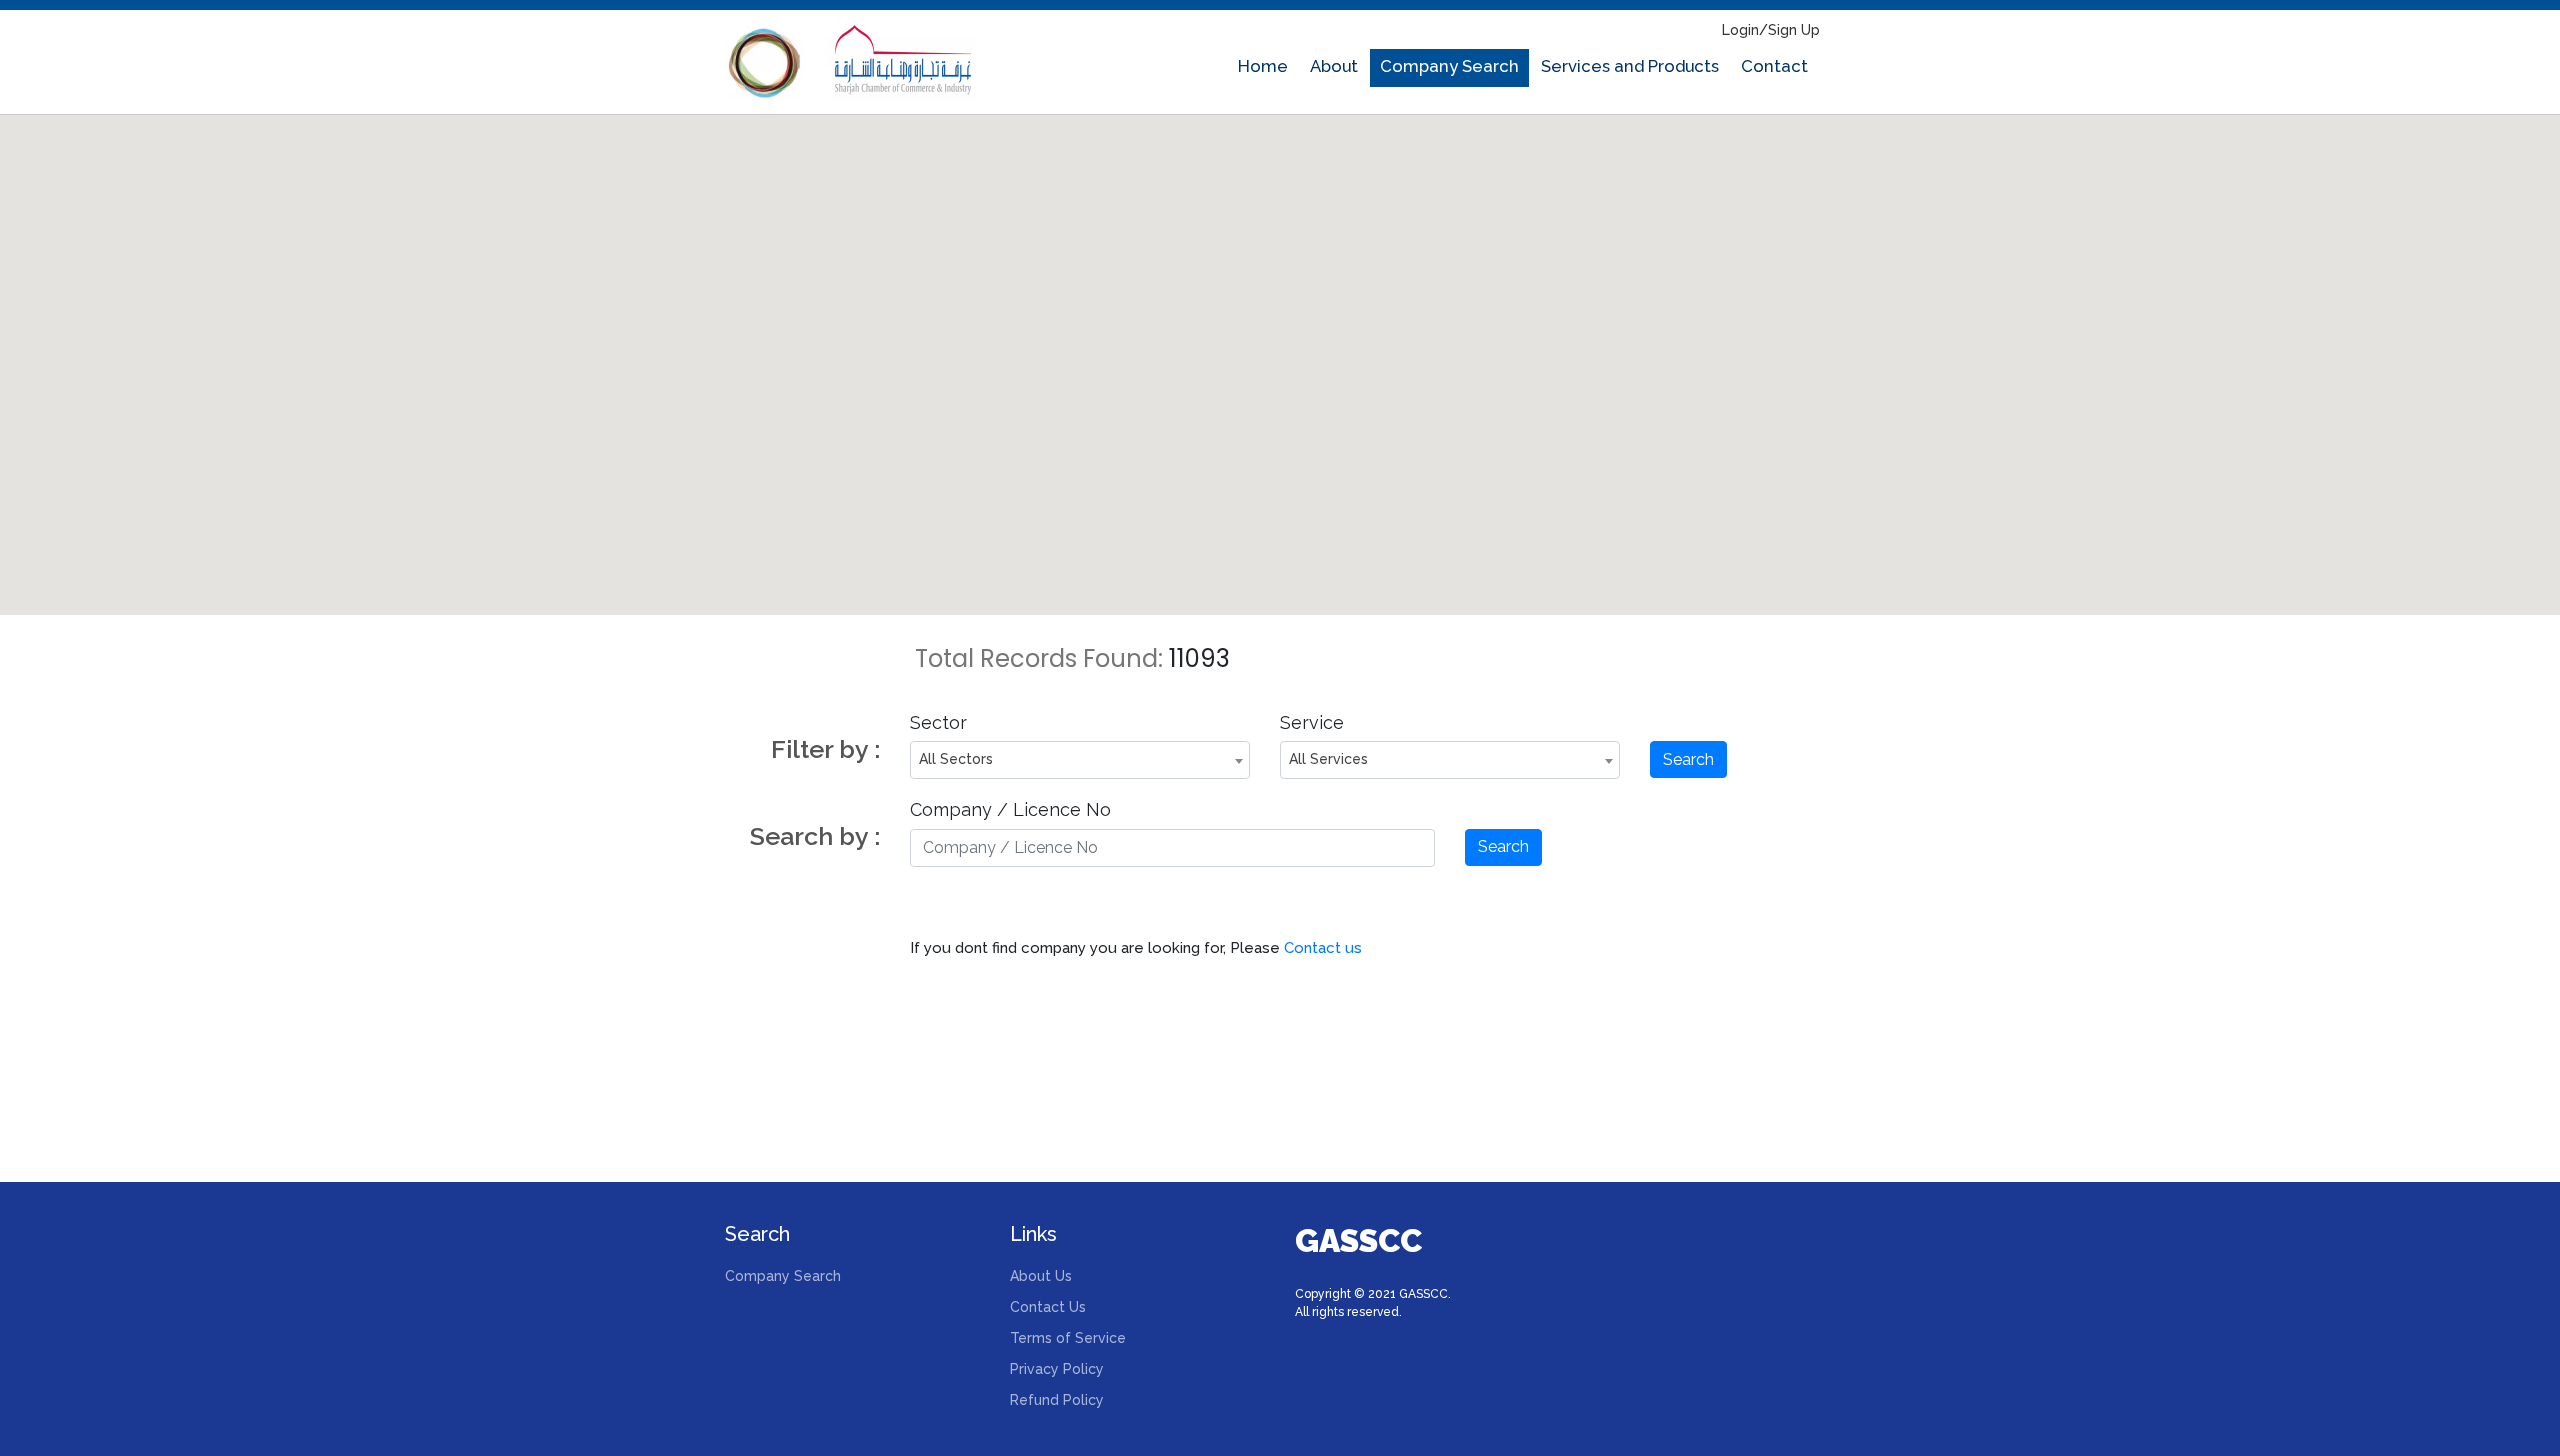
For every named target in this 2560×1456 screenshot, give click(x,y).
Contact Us (1048, 1307)
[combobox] (1080, 760)
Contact (1774, 66)
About (1334, 66)
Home (1263, 66)
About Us (1041, 1276)
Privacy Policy (1057, 1369)
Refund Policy (1057, 1400)
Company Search (1449, 66)
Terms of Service (1068, 1338)
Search (1688, 759)
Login (1740, 30)
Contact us (1323, 948)
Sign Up (1794, 30)
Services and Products (1630, 66)
